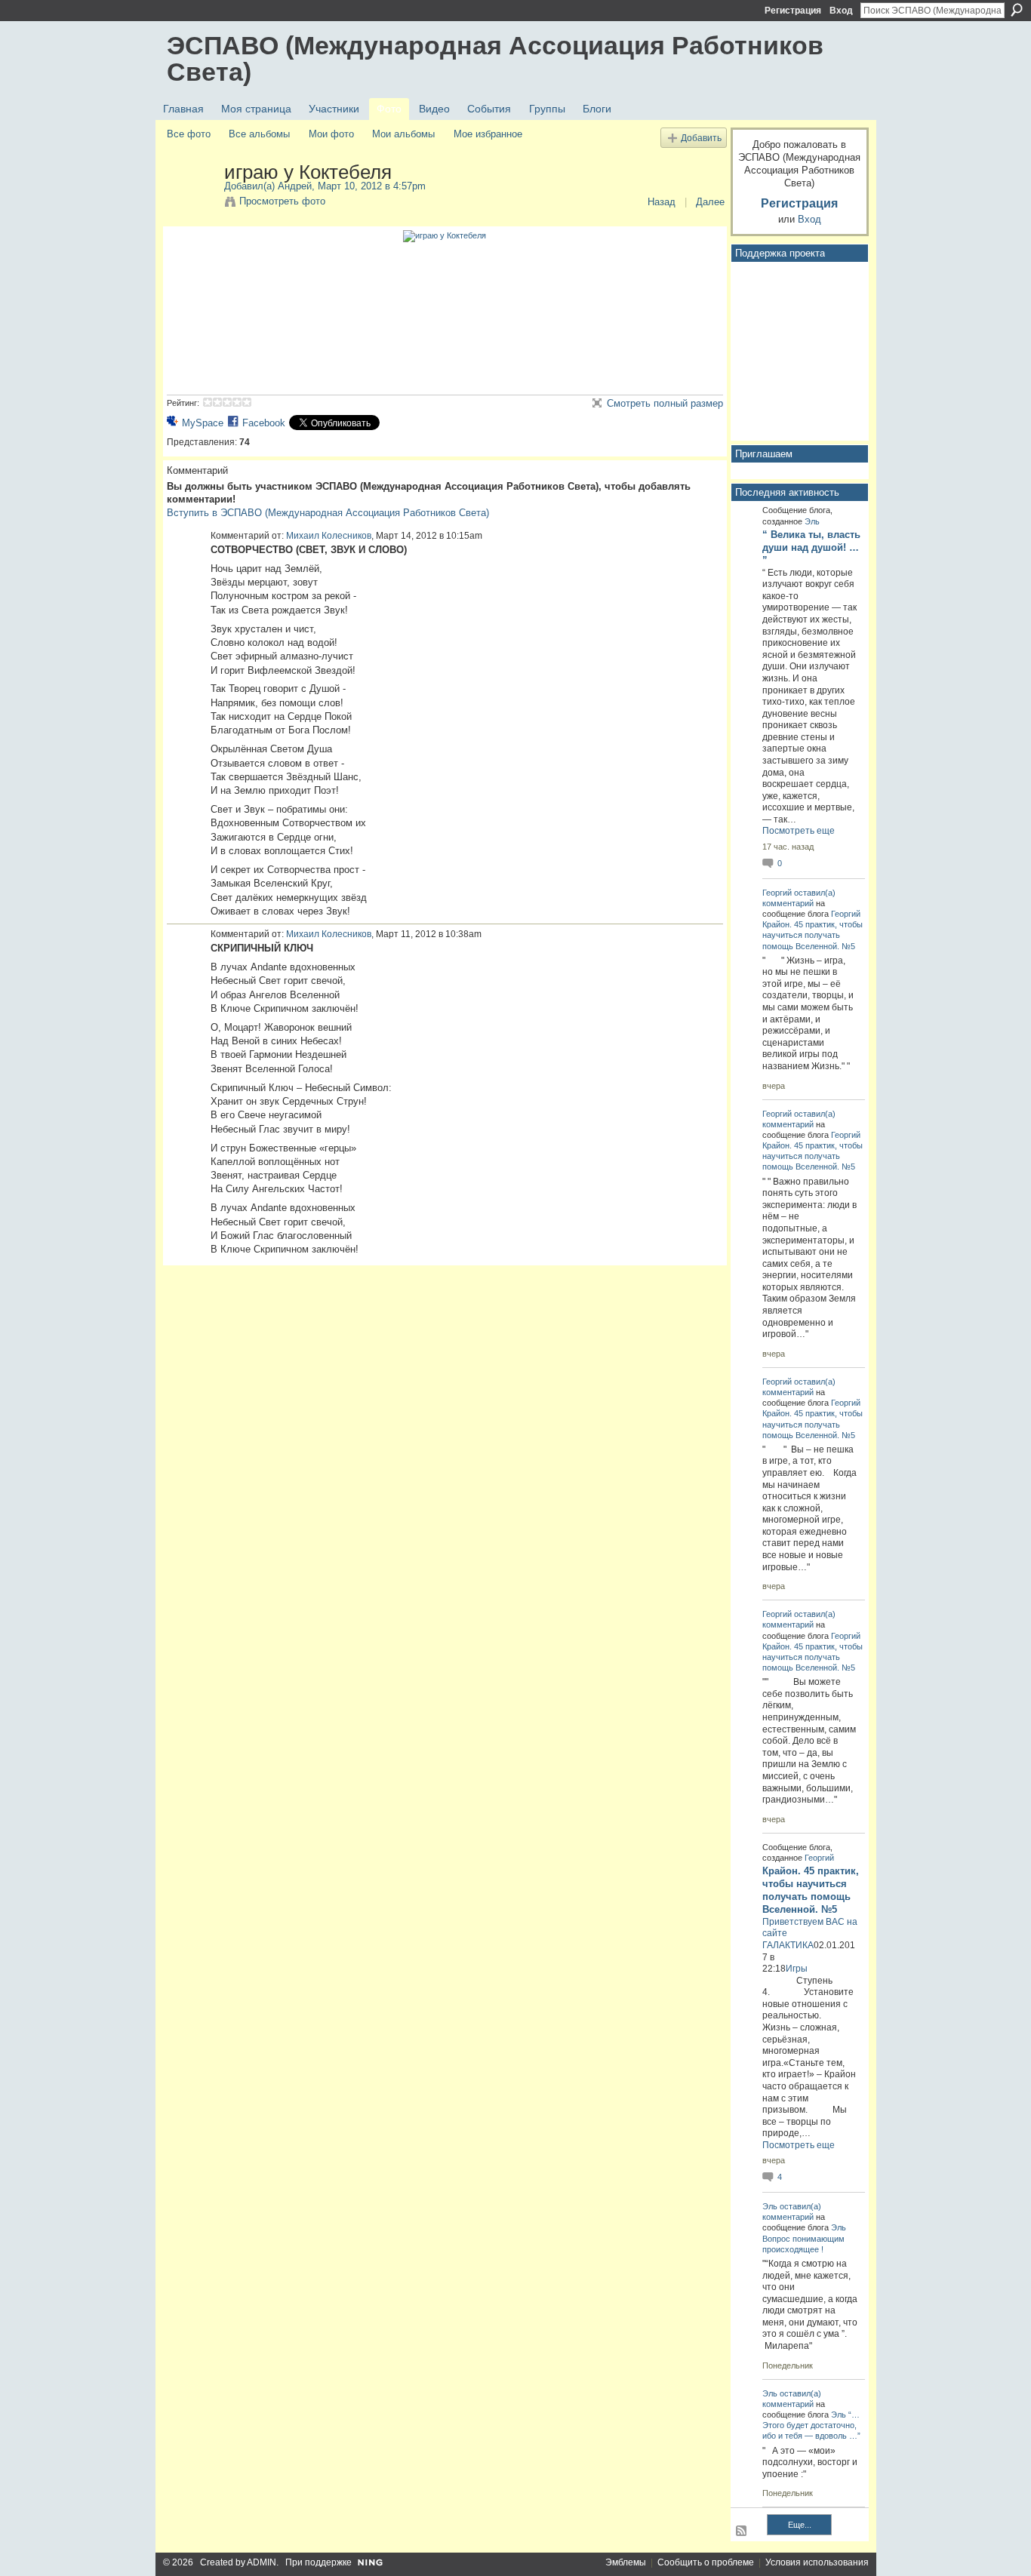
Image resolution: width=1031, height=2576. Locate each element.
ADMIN (262, 2562)
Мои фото (331, 134)
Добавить (701, 138)
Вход (841, 11)
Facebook (264, 423)
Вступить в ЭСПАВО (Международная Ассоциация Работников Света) (328, 513)
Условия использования (817, 2562)
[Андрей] (191, 204)
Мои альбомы (403, 134)
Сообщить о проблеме (706, 2562)
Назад (662, 202)
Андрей (295, 186)
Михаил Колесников (329, 536)
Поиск (1017, 10)
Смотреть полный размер (665, 403)
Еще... (800, 2525)
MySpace (203, 423)
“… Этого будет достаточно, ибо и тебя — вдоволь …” (811, 2425)
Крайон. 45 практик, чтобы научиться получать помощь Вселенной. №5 (812, 935)
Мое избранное (488, 134)
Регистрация (793, 11)
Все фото (189, 134)
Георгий (777, 893)
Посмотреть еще (799, 831)
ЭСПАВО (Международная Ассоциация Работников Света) (495, 58)
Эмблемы (626, 2562)
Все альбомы (259, 134)
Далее (710, 202)
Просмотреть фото (282, 201)
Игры (797, 1969)
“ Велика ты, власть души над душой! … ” (811, 547)
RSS (742, 2531)
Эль (812, 521)
